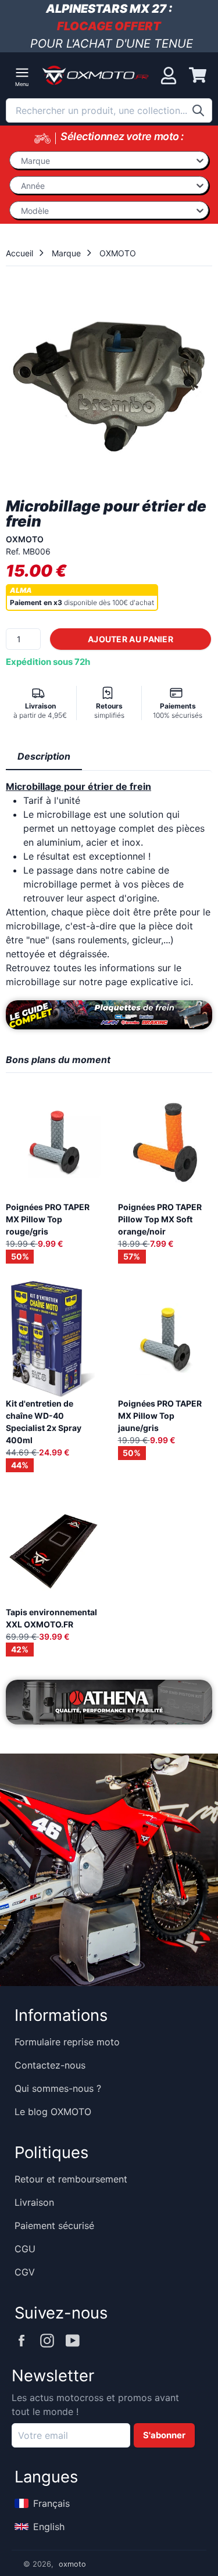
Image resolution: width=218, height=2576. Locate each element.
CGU (25, 2249)
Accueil (19, 253)
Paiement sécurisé (54, 2226)
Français (51, 2503)
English (49, 2527)
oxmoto (72, 2564)
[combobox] (109, 110)
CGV (25, 2272)
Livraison (34, 2202)
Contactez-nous (50, 2065)
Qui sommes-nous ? (58, 2088)
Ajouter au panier (131, 639)
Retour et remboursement (71, 2179)
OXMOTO (118, 253)
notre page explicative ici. (136, 982)
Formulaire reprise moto (67, 2042)
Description (44, 756)
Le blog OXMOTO (53, 2112)
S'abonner (164, 2435)
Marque (66, 253)
